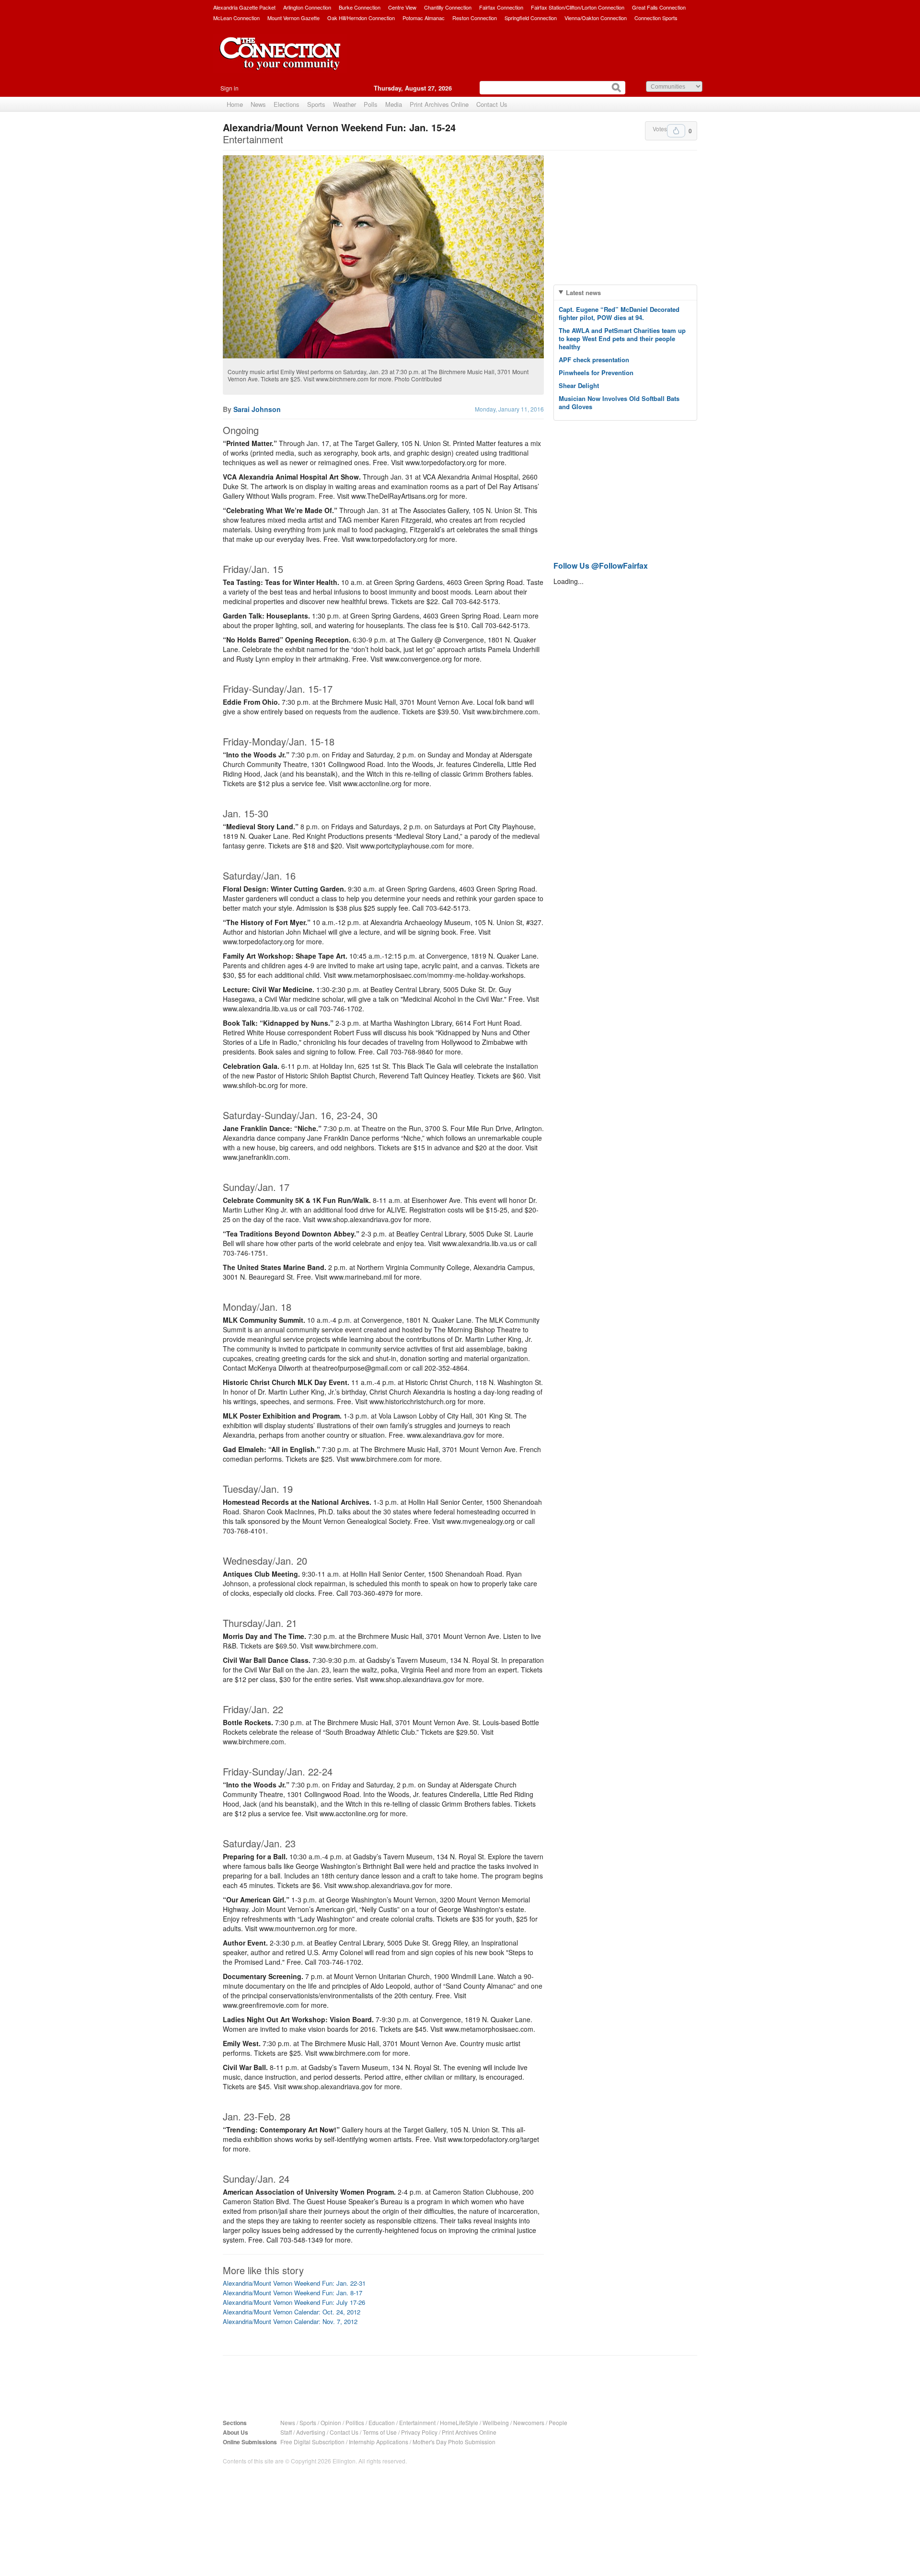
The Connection (280, 61)
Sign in (230, 88)
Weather (345, 104)
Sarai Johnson (257, 409)
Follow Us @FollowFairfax (601, 566)
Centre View (402, 7)
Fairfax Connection (501, 7)
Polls (371, 104)
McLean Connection (236, 18)
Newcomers (529, 2422)
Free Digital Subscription (312, 2442)
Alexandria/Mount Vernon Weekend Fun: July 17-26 (294, 2302)
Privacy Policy (419, 2432)
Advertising (311, 2432)
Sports (316, 104)
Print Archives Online (439, 104)
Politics (355, 2422)
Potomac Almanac (424, 18)
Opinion (331, 2422)
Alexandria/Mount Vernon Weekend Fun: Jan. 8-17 (293, 2293)
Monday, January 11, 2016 (509, 409)
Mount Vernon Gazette (293, 18)
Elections (287, 104)
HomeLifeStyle (459, 2422)
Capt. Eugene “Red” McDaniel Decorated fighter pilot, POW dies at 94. (619, 313)
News (258, 104)
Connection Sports (656, 18)
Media (394, 104)
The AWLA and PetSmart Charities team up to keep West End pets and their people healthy (622, 338)
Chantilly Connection (448, 7)
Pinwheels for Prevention (596, 372)
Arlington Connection (307, 7)
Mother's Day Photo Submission (454, 2442)
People (558, 2422)
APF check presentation (594, 360)
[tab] (625, 292)
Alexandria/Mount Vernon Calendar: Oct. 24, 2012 (292, 2312)
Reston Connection (475, 18)
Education (382, 2422)
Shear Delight (579, 385)
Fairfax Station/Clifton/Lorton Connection (578, 7)
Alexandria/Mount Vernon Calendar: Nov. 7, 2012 (290, 2321)
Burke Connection (360, 7)
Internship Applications (379, 2442)
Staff (286, 2432)
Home (235, 104)
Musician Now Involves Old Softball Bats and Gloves (619, 402)
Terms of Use (380, 2432)
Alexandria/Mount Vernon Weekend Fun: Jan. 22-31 (294, 2283)
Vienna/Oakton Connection (596, 18)
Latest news (583, 292)
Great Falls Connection (659, 7)
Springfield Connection (531, 18)
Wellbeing (496, 2422)
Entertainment (417, 2422)
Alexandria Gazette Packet (244, 7)
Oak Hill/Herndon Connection (361, 18)
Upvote (676, 131)
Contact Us (492, 104)
